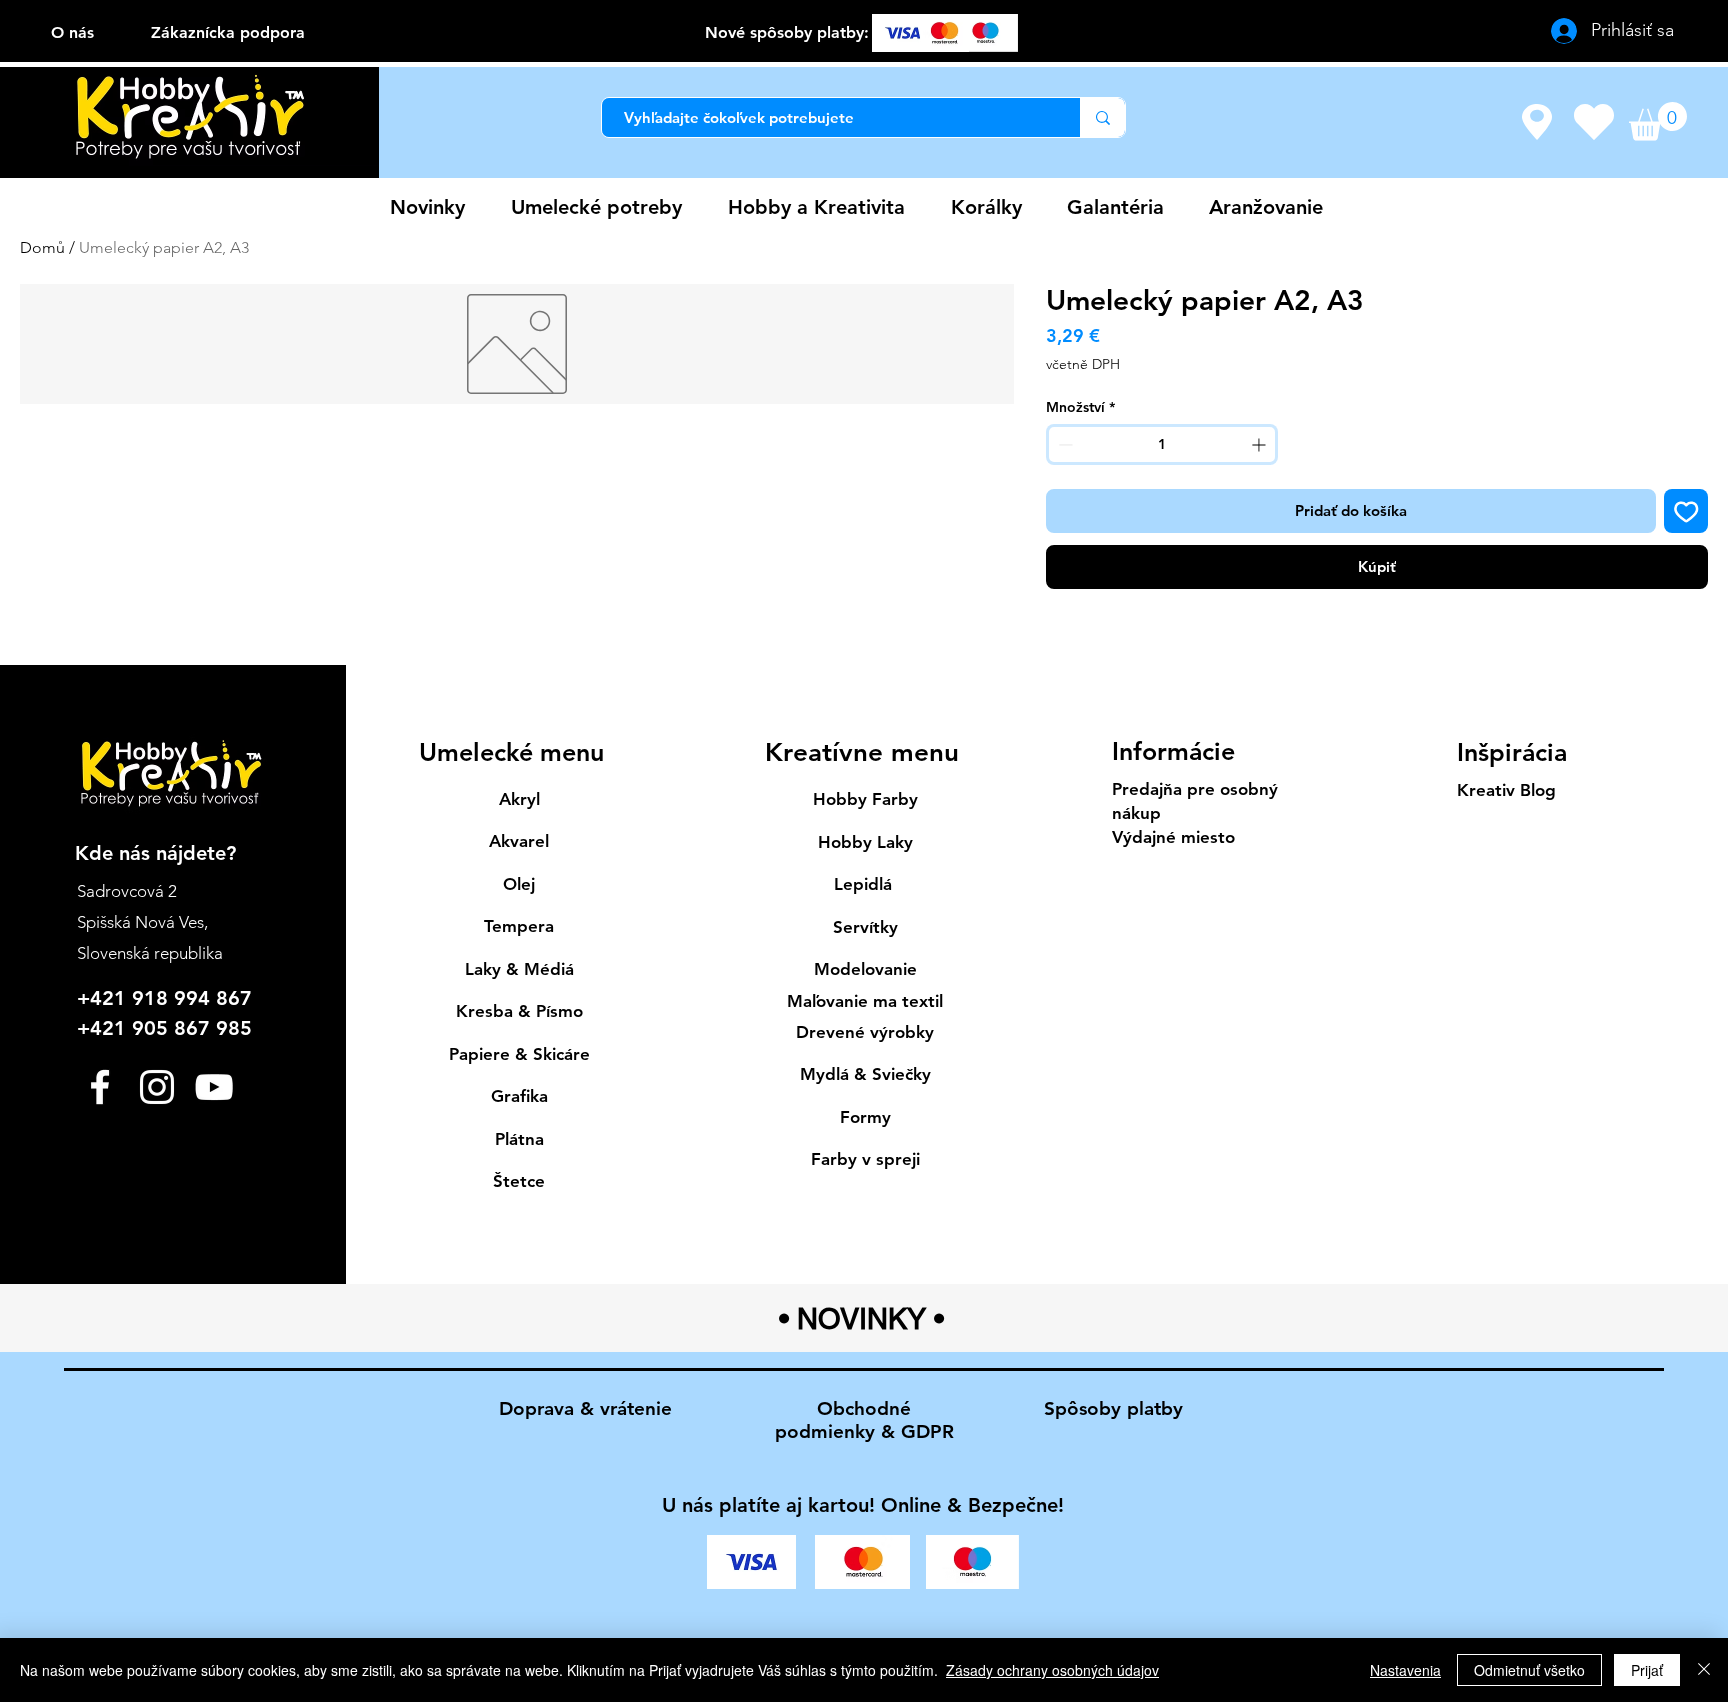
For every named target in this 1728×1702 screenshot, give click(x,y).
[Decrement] (1063, 444)
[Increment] (1260, 444)
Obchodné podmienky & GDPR (864, 1420)
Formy (865, 1117)
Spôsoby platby (1113, 1408)
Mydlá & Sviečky (865, 1074)
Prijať (1647, 1670)
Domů (42, 247)
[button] (1658, 121)
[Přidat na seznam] (1686, 511)
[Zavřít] (1704, 1670)
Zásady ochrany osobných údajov (1052, 1670)
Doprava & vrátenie (585, 1408)
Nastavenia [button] (1405, 1670)
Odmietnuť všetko (1529, 1670)
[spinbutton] (1162, 444)
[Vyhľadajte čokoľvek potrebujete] (1102, 117)
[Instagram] (157, 1087)
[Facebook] (100, 1087)
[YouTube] (214, 1087)
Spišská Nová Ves (140, 922)
